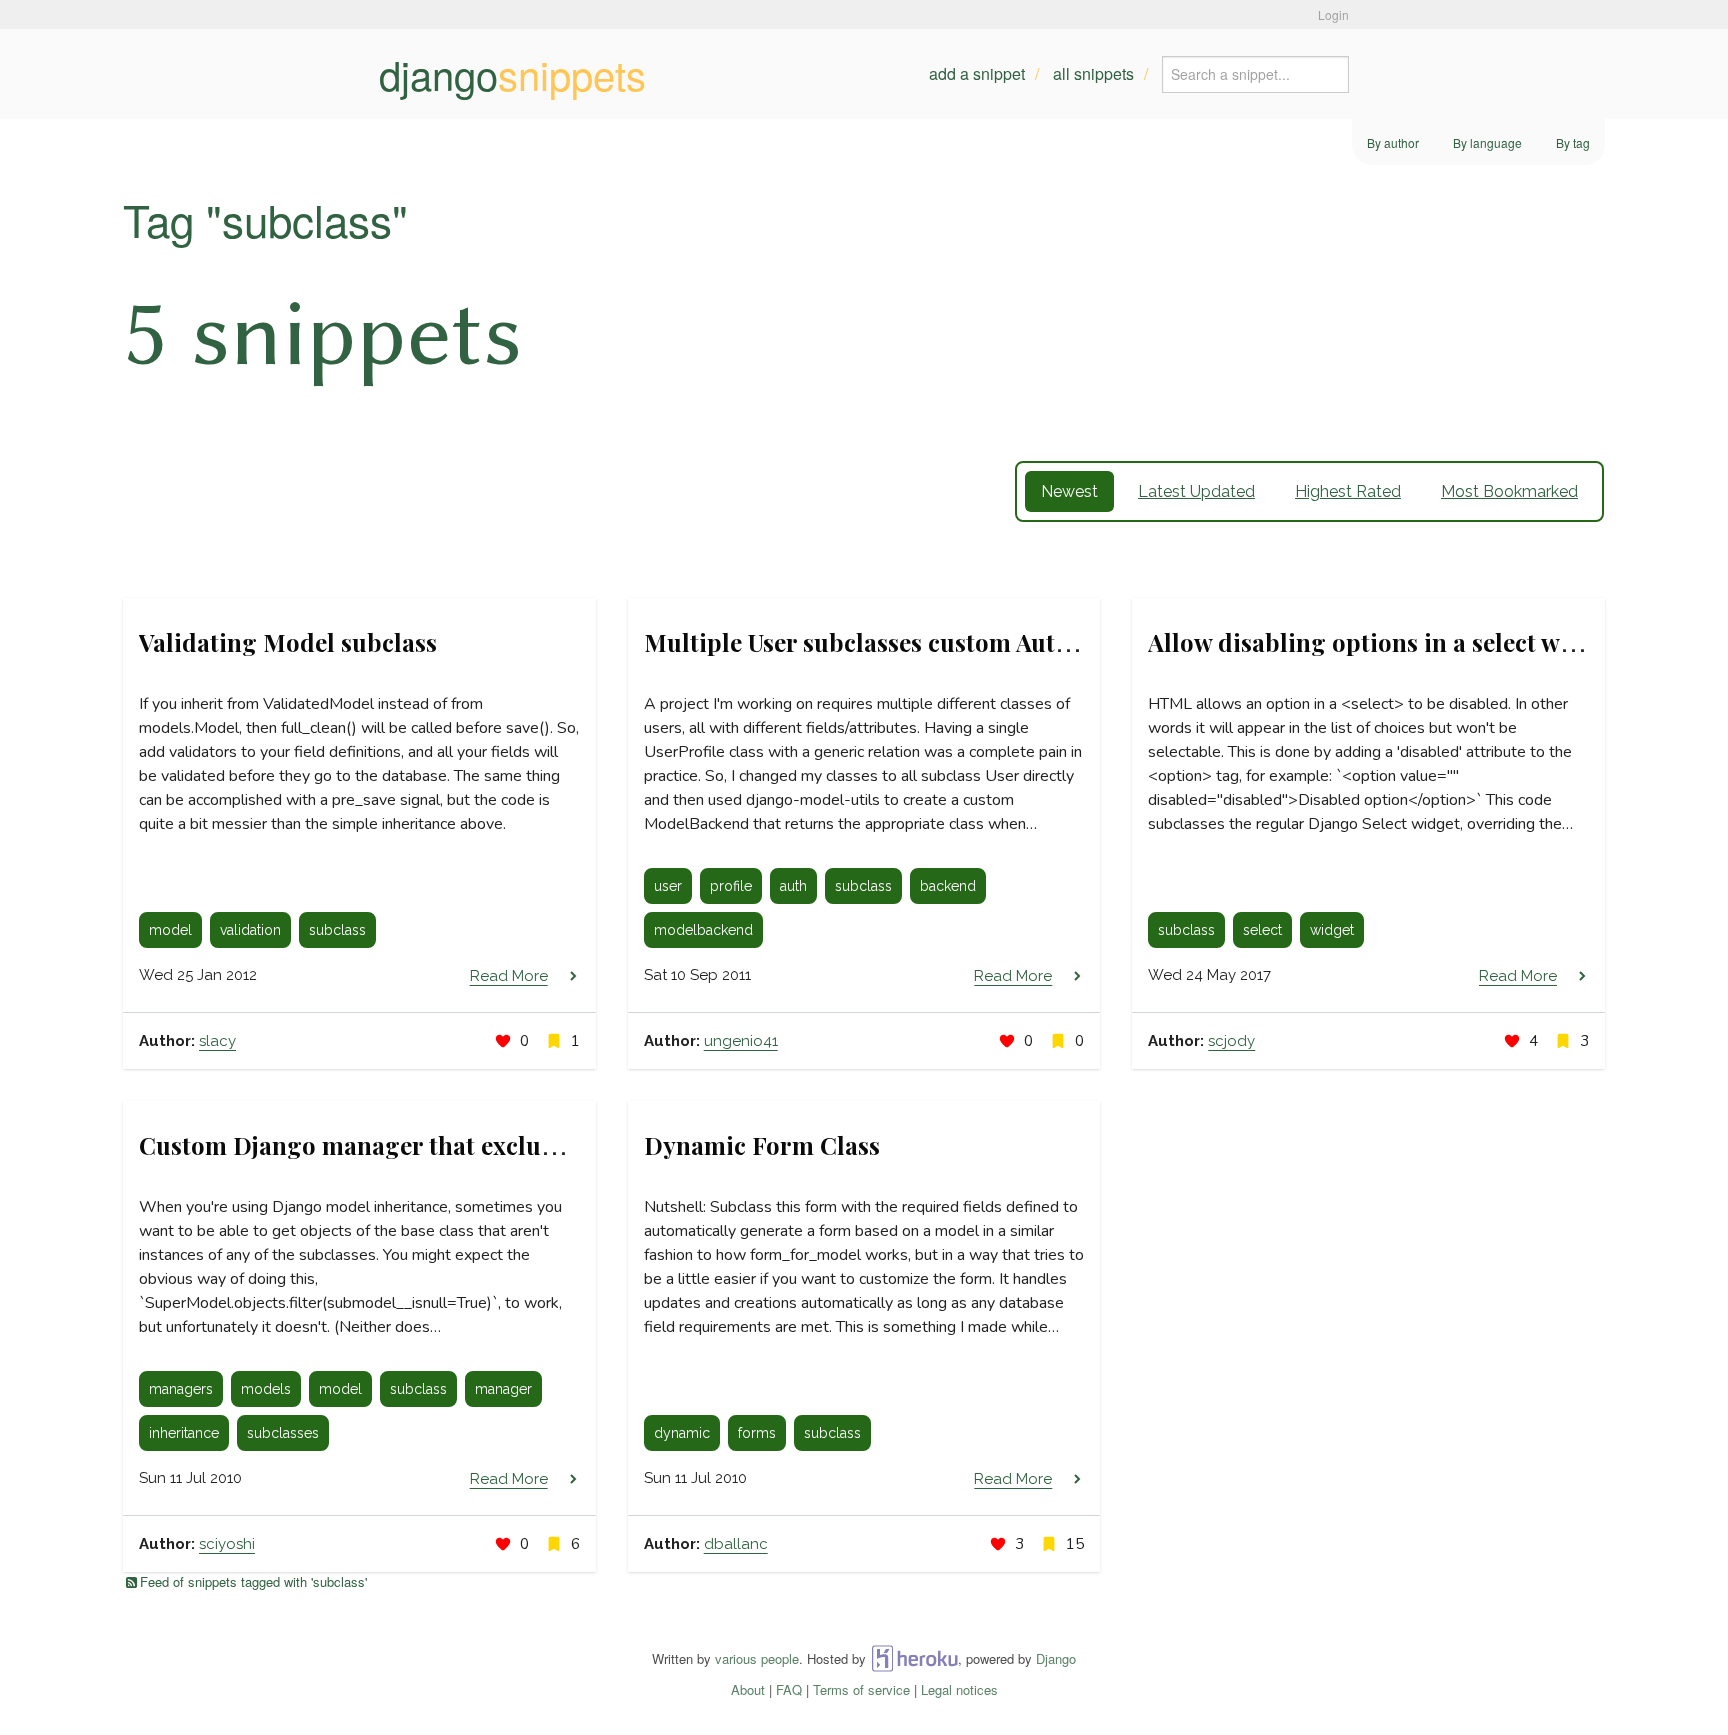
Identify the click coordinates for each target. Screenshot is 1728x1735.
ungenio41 (741, 1041)
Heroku (914, 1658)
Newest (1069, 491)
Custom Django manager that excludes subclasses (421, 1145)
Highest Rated (1348, 491)
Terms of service (861, 1689)
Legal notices (959, 1689)
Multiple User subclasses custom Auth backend (907, 642)
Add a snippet (977, 73)
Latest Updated (1196, 491)
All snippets (1093, 73)
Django (1056, 1658)
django (512, 74)
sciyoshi (227, 1544)
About (748, 1689)
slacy (217, 1041)
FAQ (789, 1689)
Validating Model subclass (288, 642)
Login (1333, 14)
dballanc (736, 1544)
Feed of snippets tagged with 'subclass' (253, 1581)
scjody (1231, 1041)
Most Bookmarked (1509, 491)
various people (757, 1658)
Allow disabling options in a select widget (1383, 642)
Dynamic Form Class (762, 1145)
